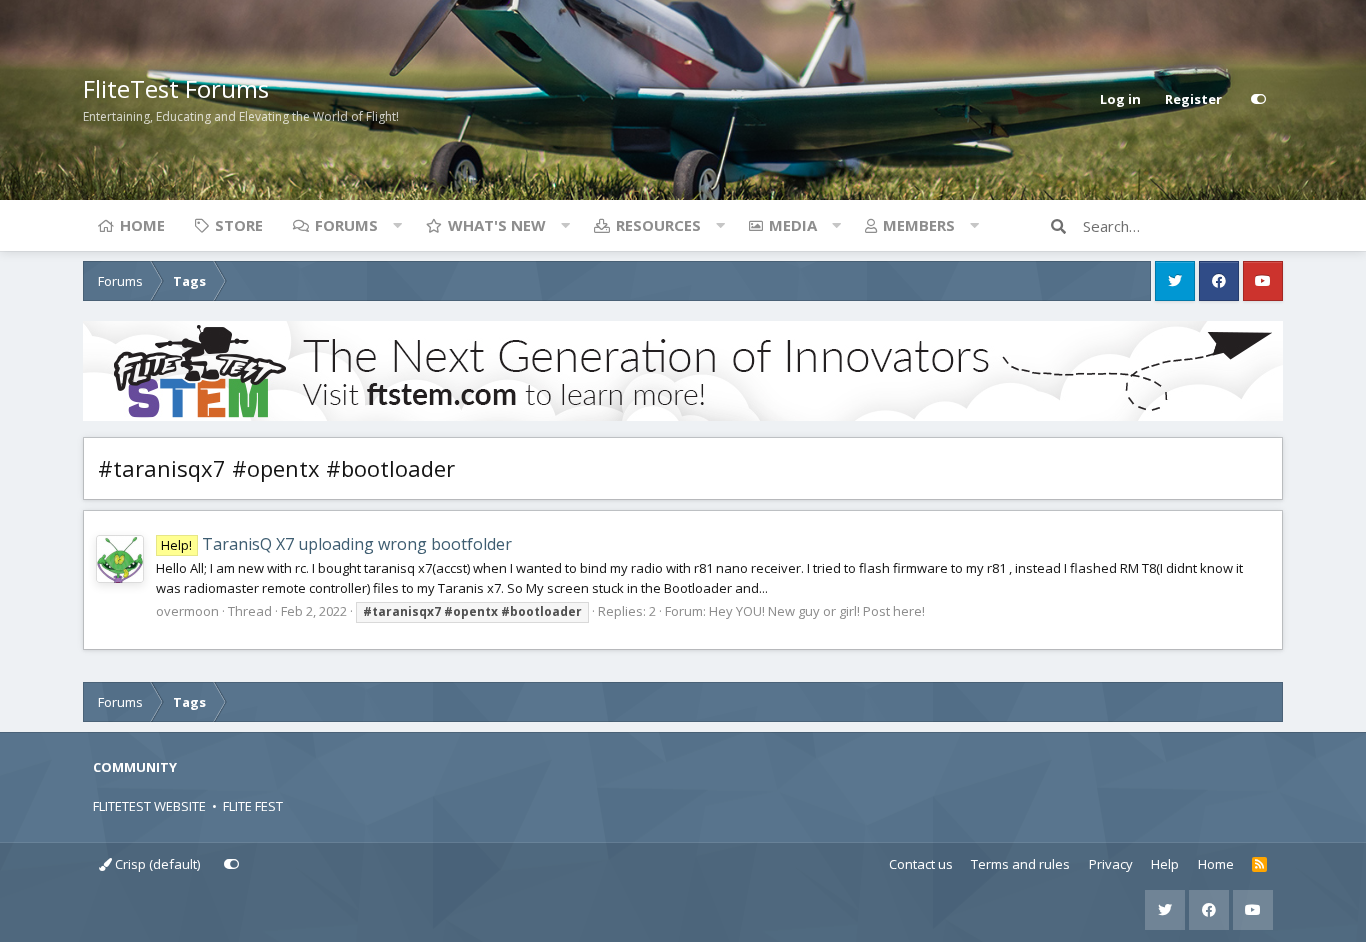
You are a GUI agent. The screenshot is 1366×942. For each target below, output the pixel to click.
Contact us (921, 864)
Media (793, 225)
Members (919, 225)
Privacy (1111, 864)
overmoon (187, 611)
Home (142, 225)
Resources (658, 225)
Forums (346, 225)
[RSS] (1259, 865)
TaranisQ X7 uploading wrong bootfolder (336, 544)
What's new (497, 225)
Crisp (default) (156, 864)
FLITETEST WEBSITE (149, 806)
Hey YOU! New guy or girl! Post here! (817, 611)
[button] (397, 225)
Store (239, 225)
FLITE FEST (253, 806)
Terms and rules (1020, 864)
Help (1165, 864)
